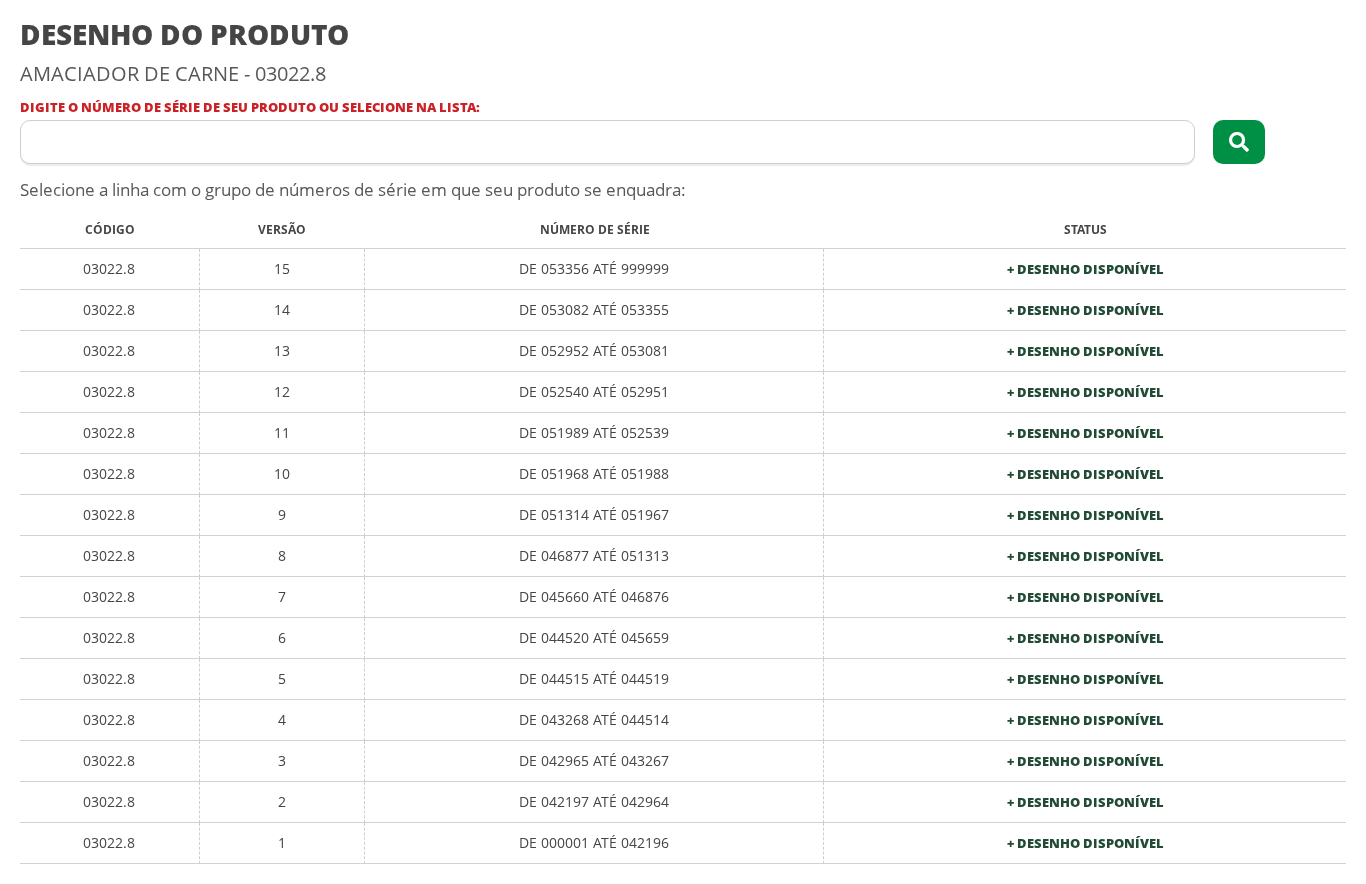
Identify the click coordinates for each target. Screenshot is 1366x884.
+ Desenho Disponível (1085, 269)
